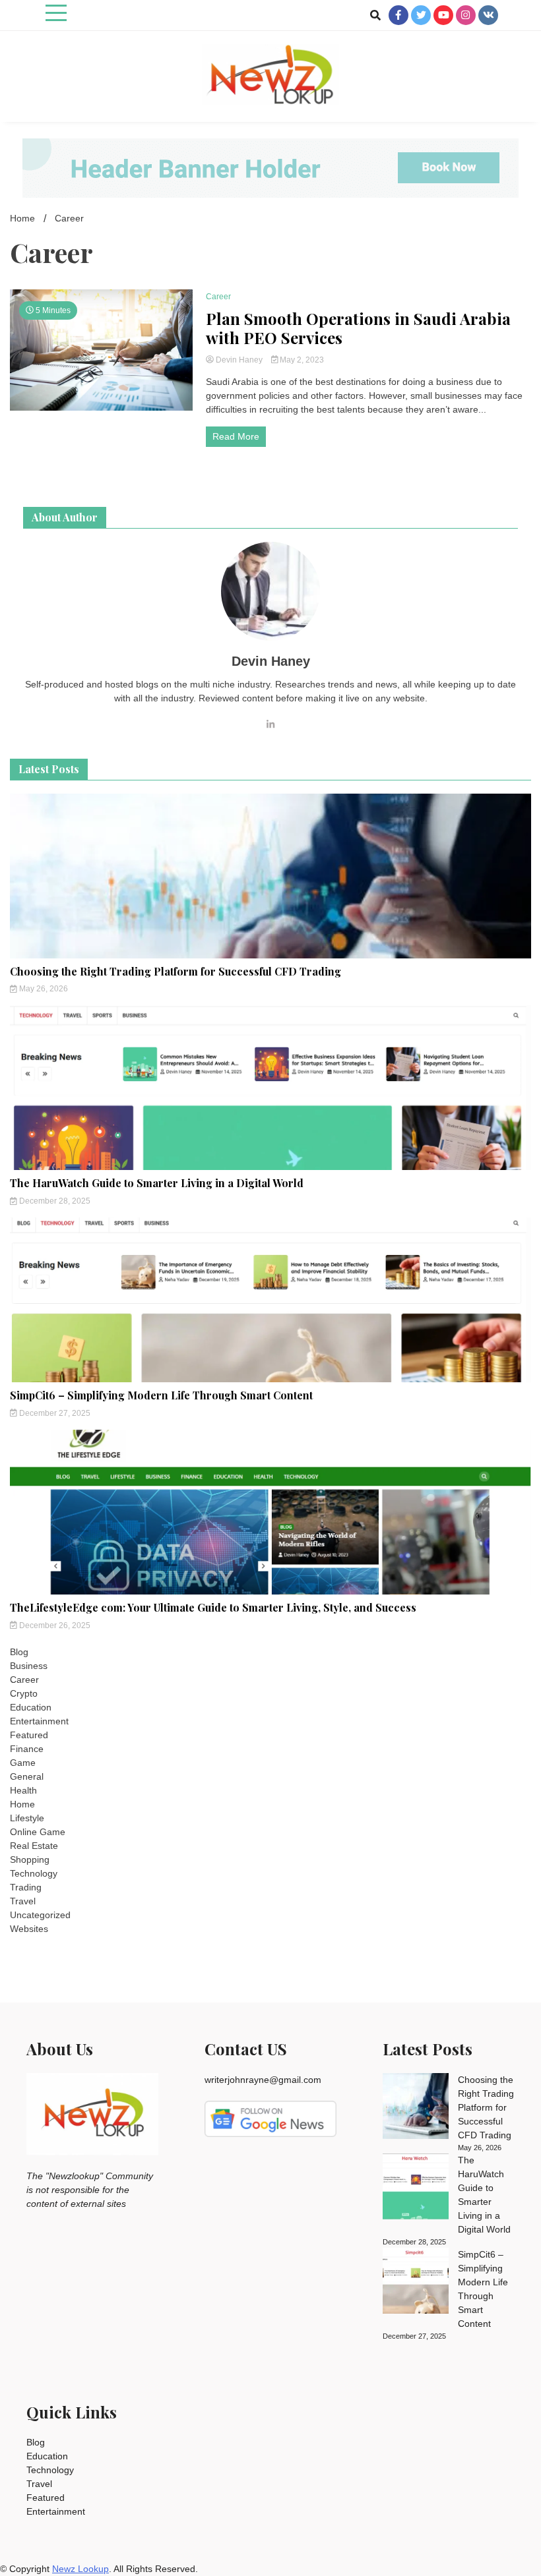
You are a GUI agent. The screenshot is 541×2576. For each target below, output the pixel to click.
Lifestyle (27, 1818)
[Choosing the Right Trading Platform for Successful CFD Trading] (416, 2108)
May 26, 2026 (43, 989)
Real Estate (34, 1846)
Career (218, 297)
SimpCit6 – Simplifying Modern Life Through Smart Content (161, 1395)
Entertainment (39, 1721)
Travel (23, 1901)
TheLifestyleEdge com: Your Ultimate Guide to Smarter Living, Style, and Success (213, 1607)
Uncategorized (40, 1915)
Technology (34, 1873)
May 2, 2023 (301, 360)
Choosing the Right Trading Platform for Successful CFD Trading (175, 971)
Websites (29, 1929)
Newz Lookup (80, 2569)
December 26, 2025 (54, 1625)
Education (31, 1707)
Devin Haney (239, 360)
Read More (236, 436)
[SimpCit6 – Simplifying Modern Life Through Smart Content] (416, 2283)
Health (23, 1790)
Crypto (24, 1693)
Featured (29, 1735)
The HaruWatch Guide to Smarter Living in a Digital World (157, 1183)
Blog (19, 1652)
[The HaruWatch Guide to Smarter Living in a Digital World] (416, 2188)
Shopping (30, 1859)
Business (29, 1666)
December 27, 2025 (54, 1413)
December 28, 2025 (54, 1201)
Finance (27, 1749)
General (27, 1776)
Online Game (38, 1832)
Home (22, 1804)
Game (23, 1763)
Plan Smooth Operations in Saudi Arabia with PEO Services (358, 328)
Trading (26, 1887)
